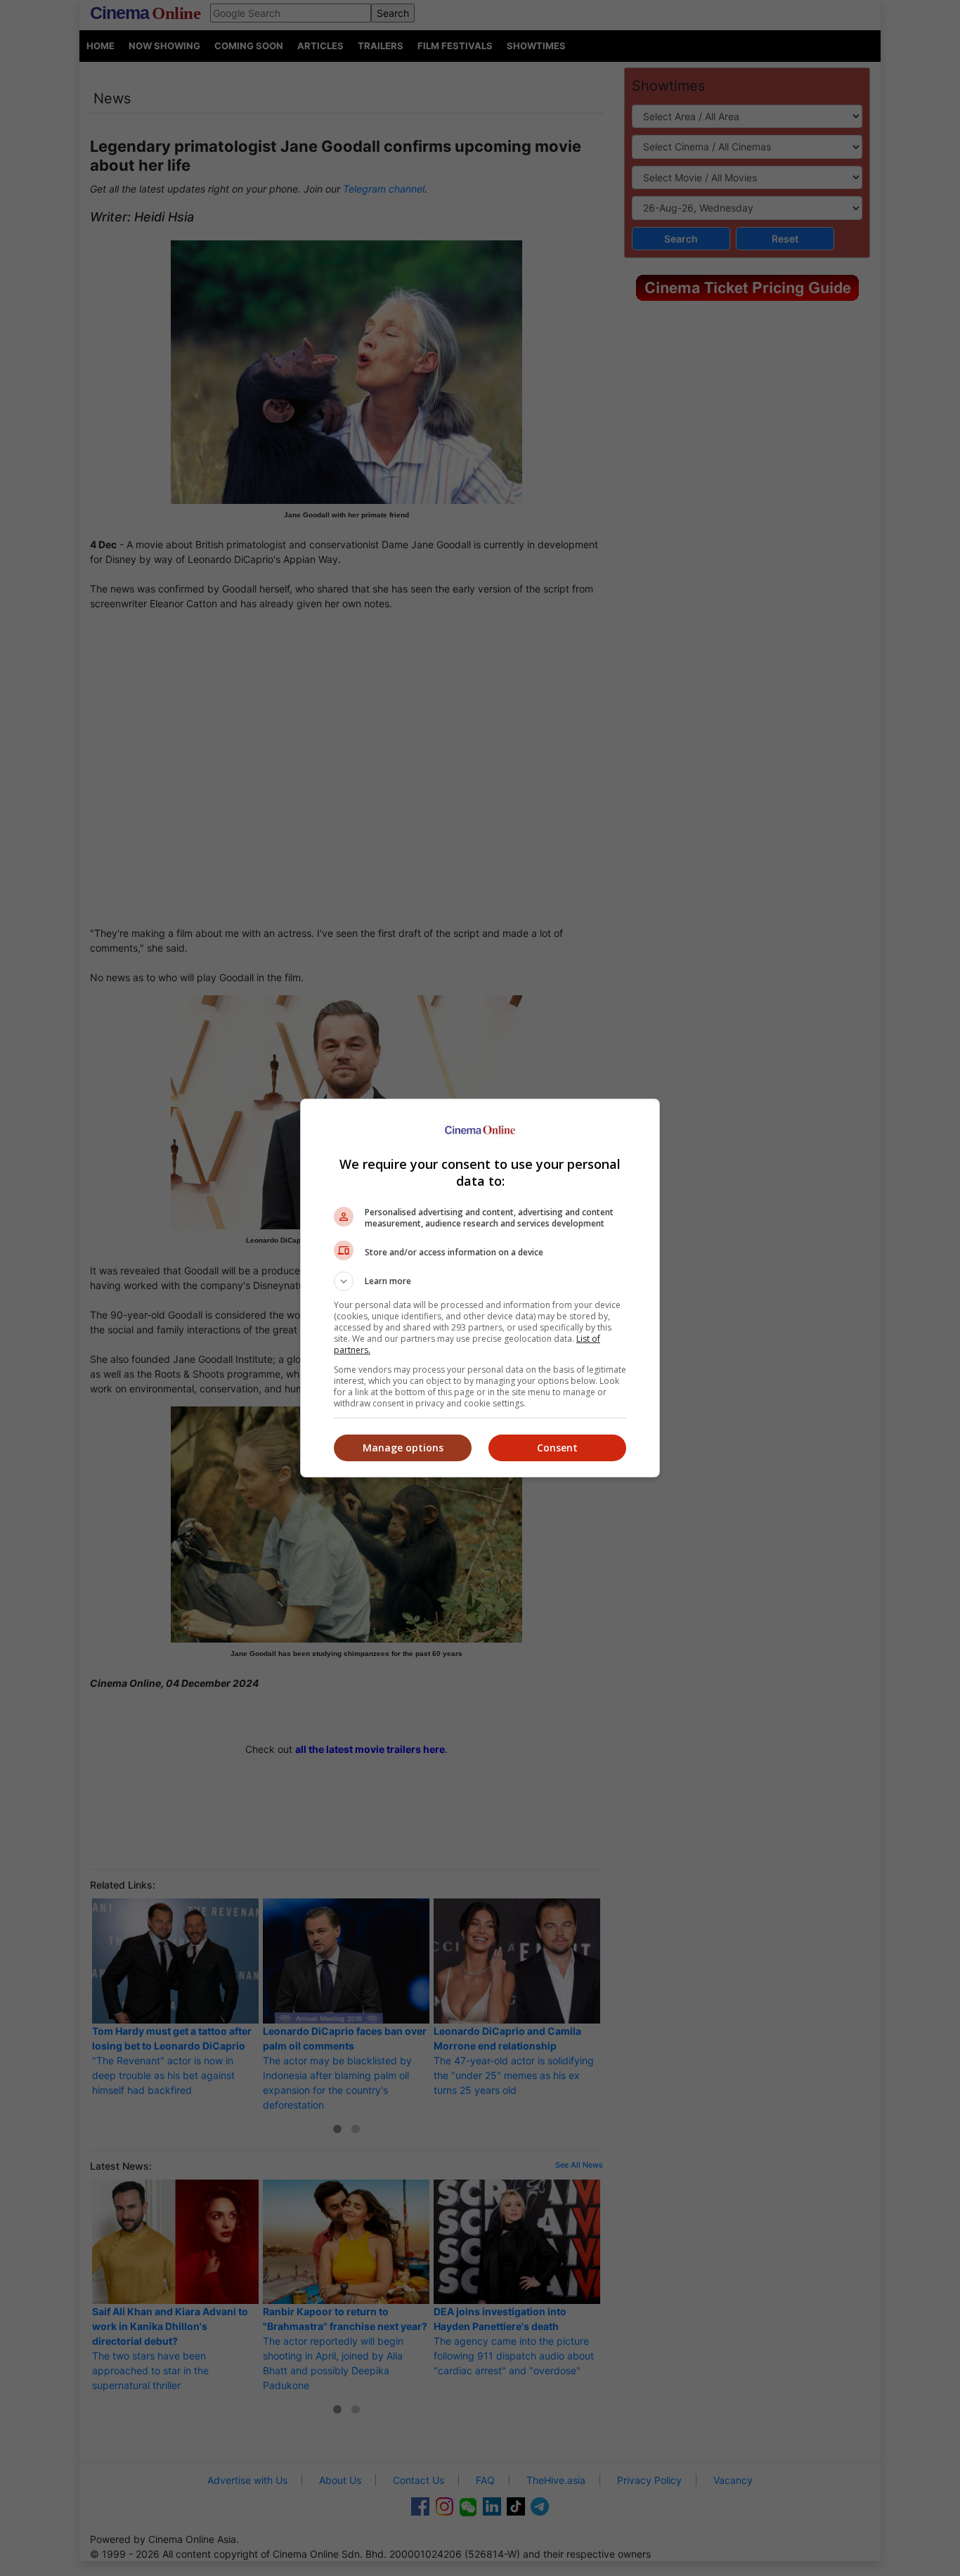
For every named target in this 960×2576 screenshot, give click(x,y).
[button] (480, 1281)
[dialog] (480, 1288)
